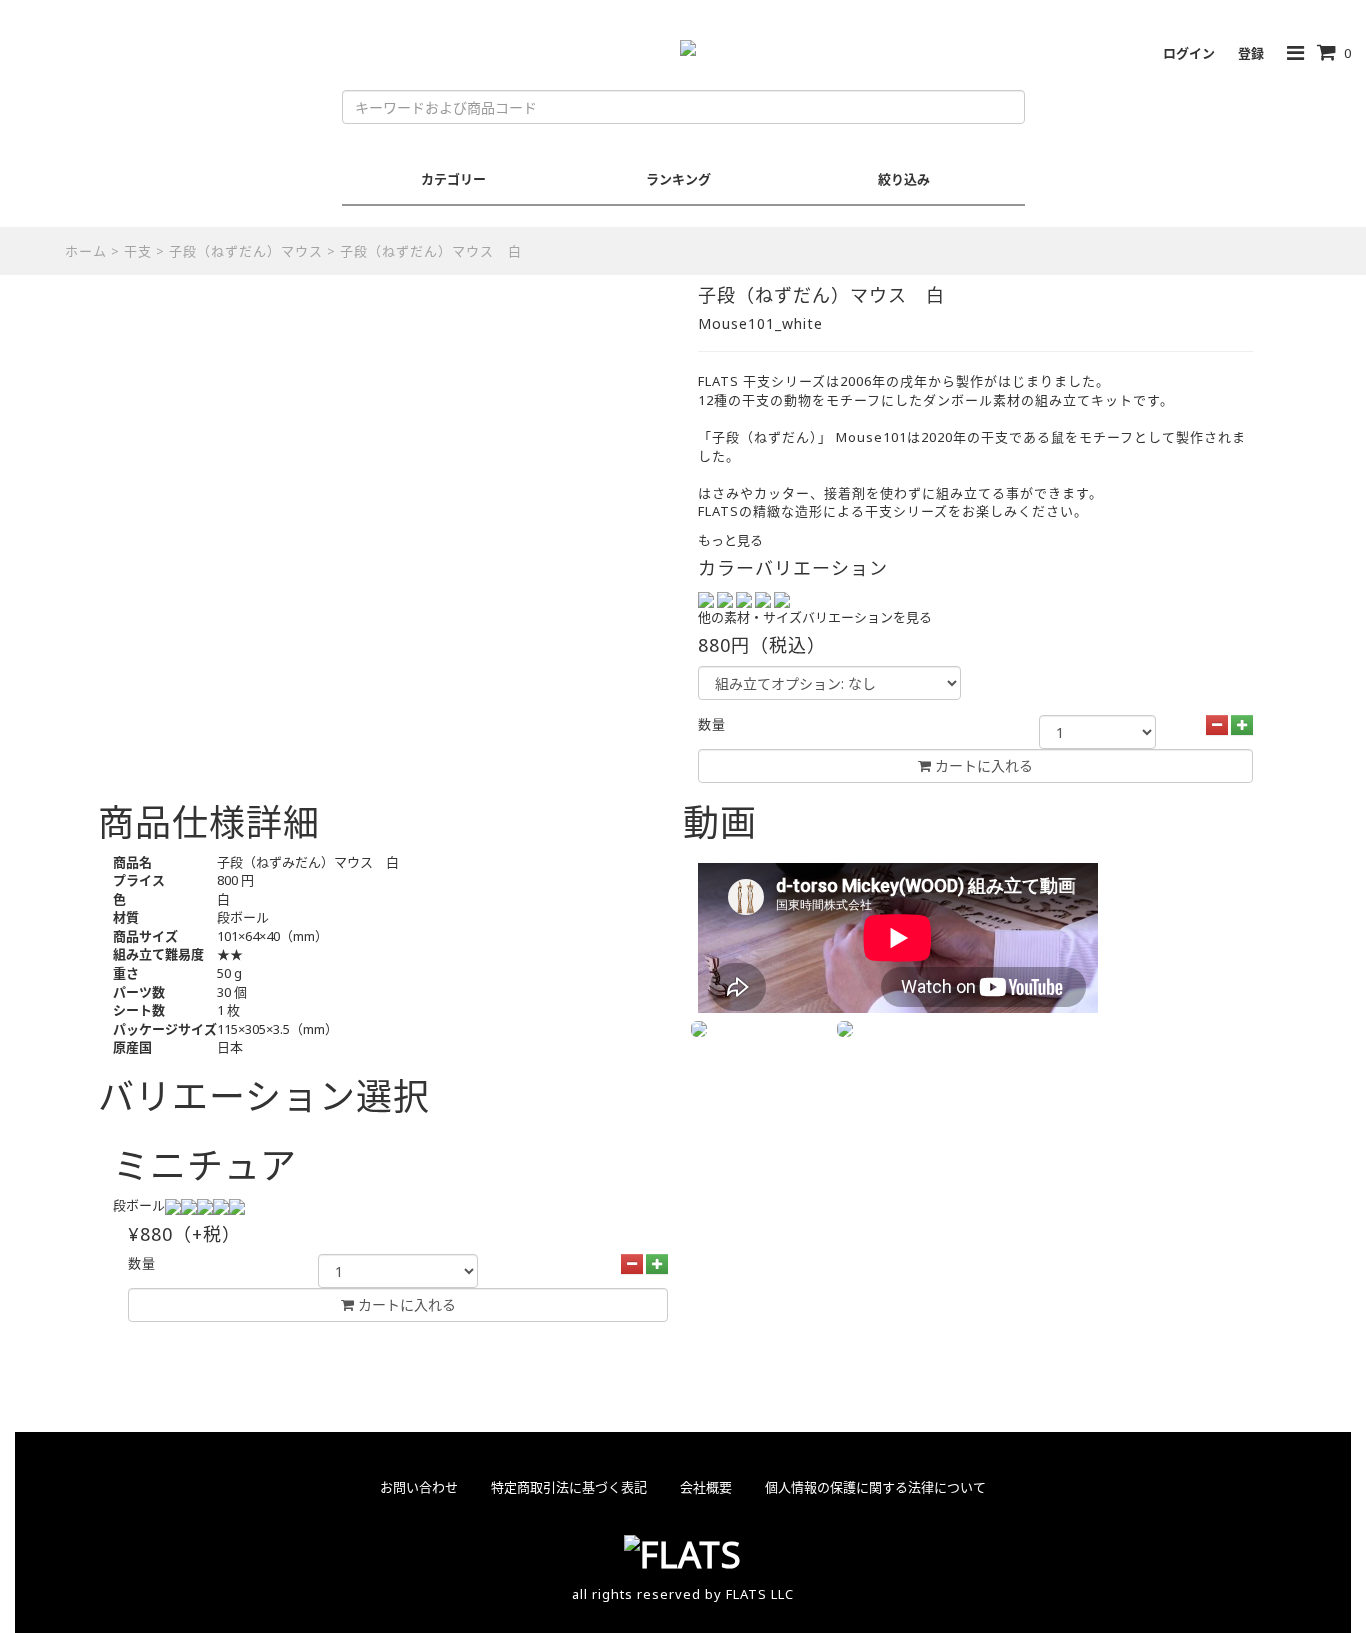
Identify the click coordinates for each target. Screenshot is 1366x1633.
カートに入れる (405, 1304)
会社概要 (706, 1487)
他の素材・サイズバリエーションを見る (815, 617)
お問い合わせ (419, 1487)
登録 (1251, 53)
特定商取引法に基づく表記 (569, 1487)
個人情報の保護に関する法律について (875, 1487)
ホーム (86, 251)
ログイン (1189, 53)
